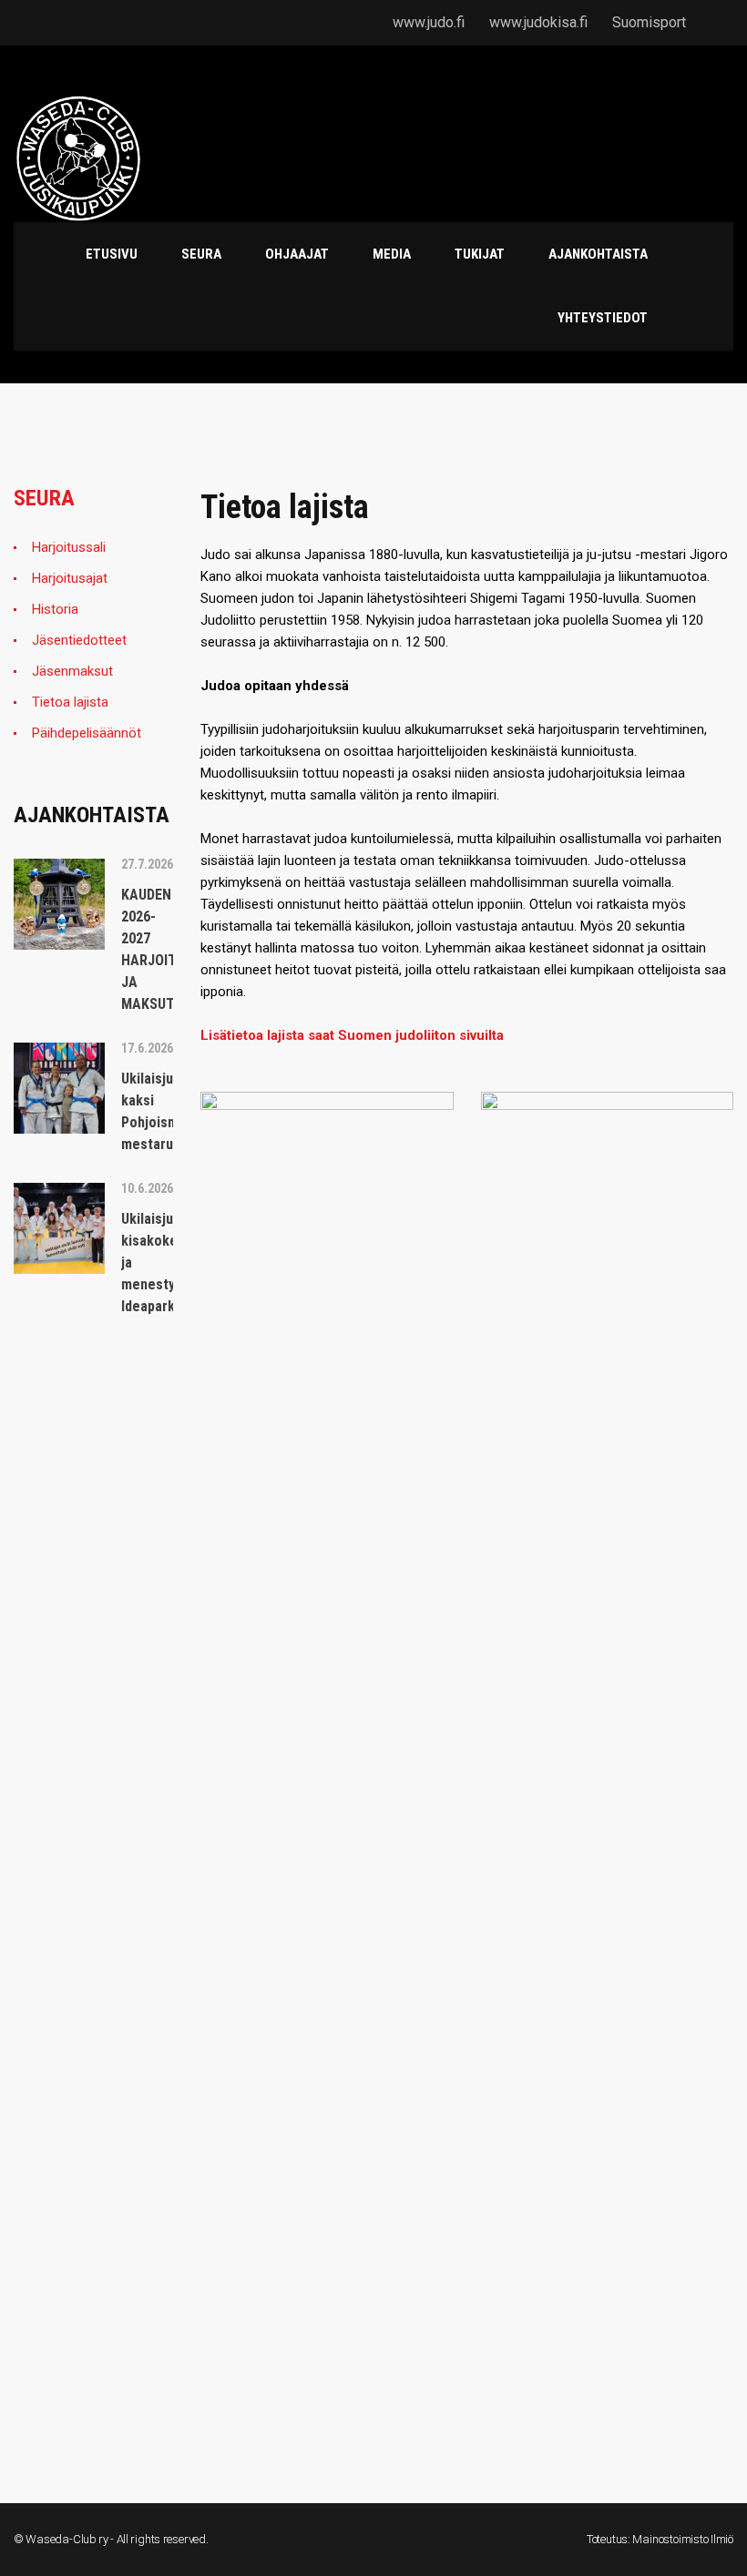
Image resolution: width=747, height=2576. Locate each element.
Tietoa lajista (70, 702)
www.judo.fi (429, 22)
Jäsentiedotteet (79, 640)
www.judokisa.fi (538, 22)
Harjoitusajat (70, 578)
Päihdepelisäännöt (87, 733)
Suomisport (649, 22)
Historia (55, 609)
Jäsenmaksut (72, 671)
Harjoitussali (69, 547)
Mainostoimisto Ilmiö (683, 2539)
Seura (44, 498)
